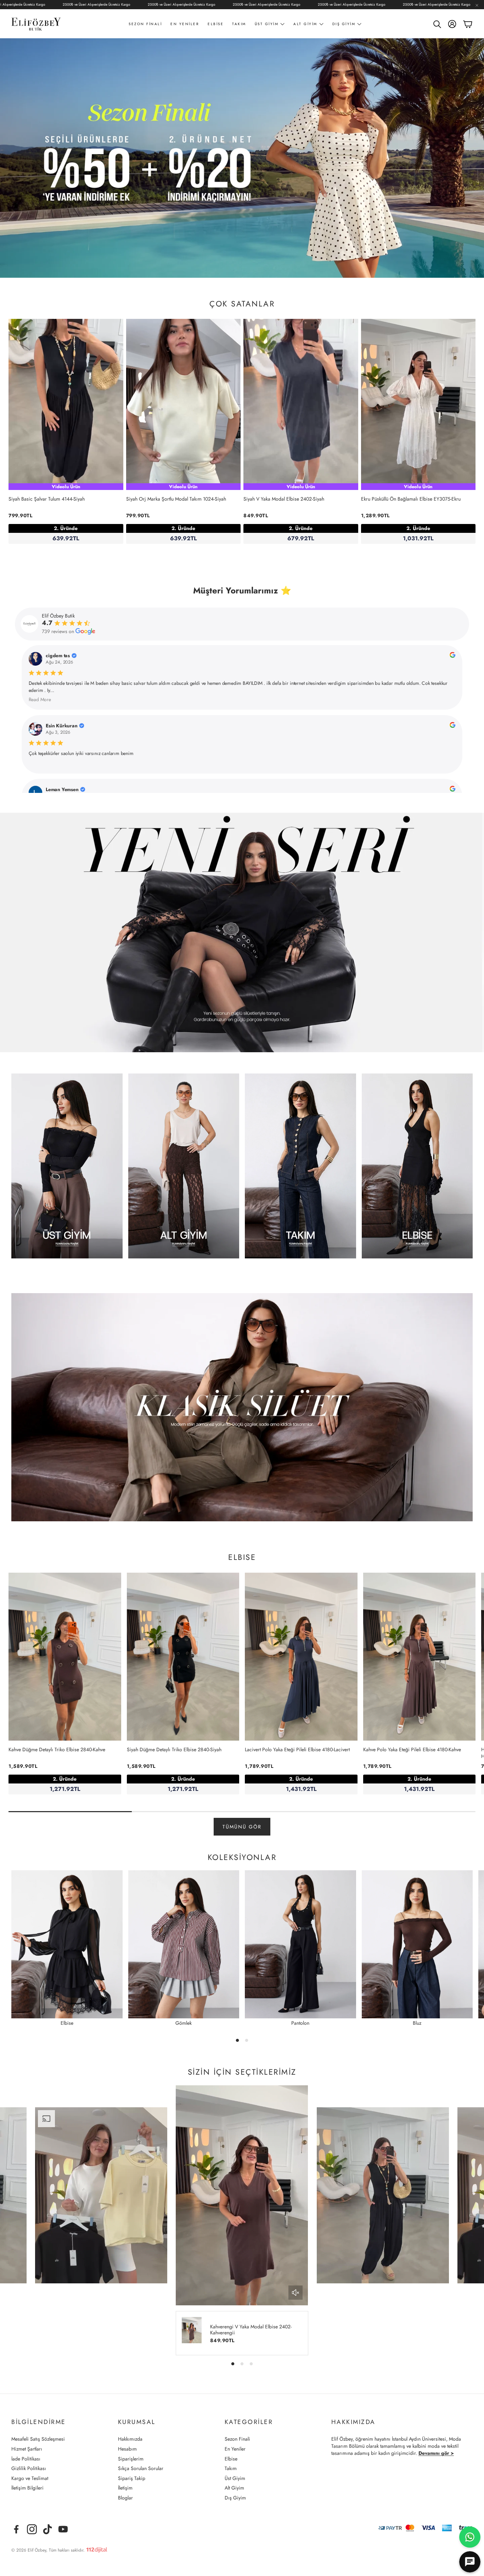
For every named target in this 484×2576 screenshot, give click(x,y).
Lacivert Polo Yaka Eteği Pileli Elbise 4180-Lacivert (297, 1749)
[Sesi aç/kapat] (296, 2293)
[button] (437, 24)
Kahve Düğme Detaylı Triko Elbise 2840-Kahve (57, 1749)
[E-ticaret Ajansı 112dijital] (97, 2549)
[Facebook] (16, 2529)
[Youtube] (63, 2529)
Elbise (67, 2023)
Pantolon (300, 2023)
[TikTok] (47, 2529)
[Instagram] (32, 2529)
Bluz (417, 2023)
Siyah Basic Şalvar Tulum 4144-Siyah (47, 499)
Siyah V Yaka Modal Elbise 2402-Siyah (284, 499)
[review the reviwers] (452, 656)
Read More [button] (40, 699)
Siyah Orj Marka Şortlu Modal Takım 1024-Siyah (176, 499)
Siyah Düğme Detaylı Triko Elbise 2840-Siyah (174, 1749)
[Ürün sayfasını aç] (67, 1166)
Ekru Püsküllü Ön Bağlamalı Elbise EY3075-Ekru (411, 499)
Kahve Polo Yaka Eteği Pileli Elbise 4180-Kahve (412, 1749)
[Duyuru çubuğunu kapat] (477, 5)
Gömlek (184, 2023)
